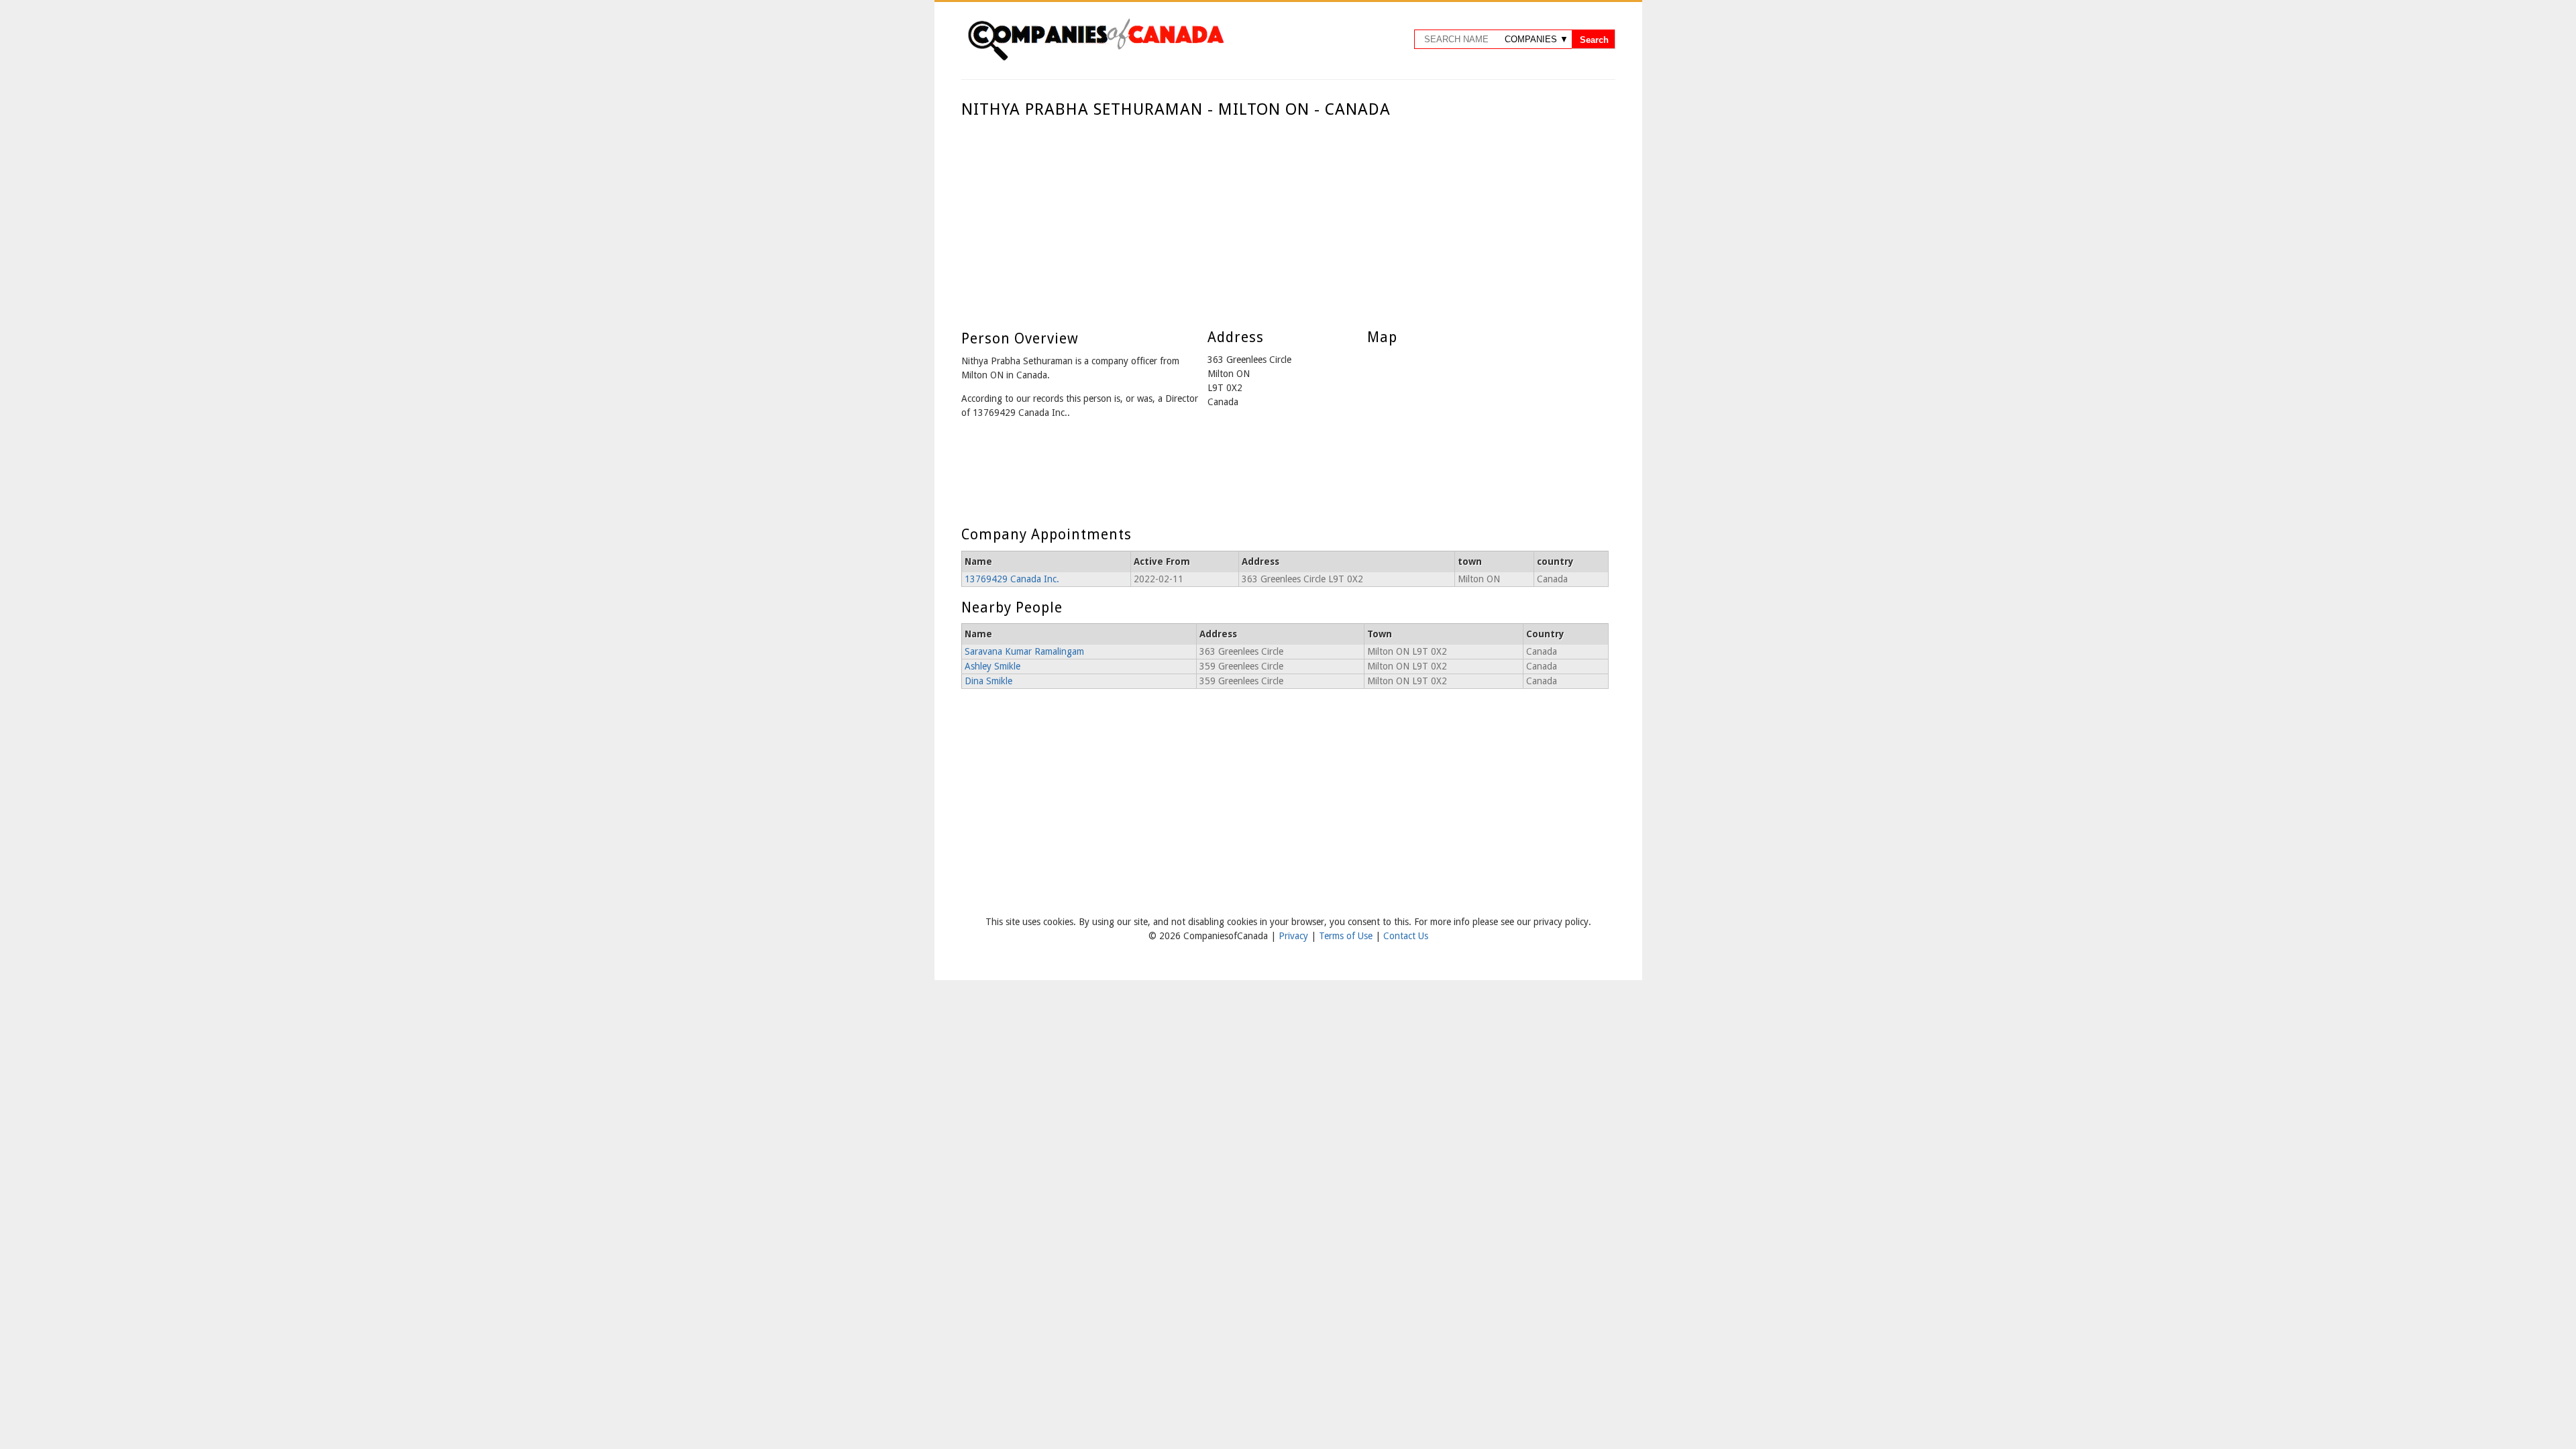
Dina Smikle (988, 681)
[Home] (1095, 58)
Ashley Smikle (992, 666)
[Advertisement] (1285, 220)
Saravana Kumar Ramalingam (1024, 651)
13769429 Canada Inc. (1012, 579)
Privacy (1295, 936)
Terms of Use (1347, 936)
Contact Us (1406, 936)
